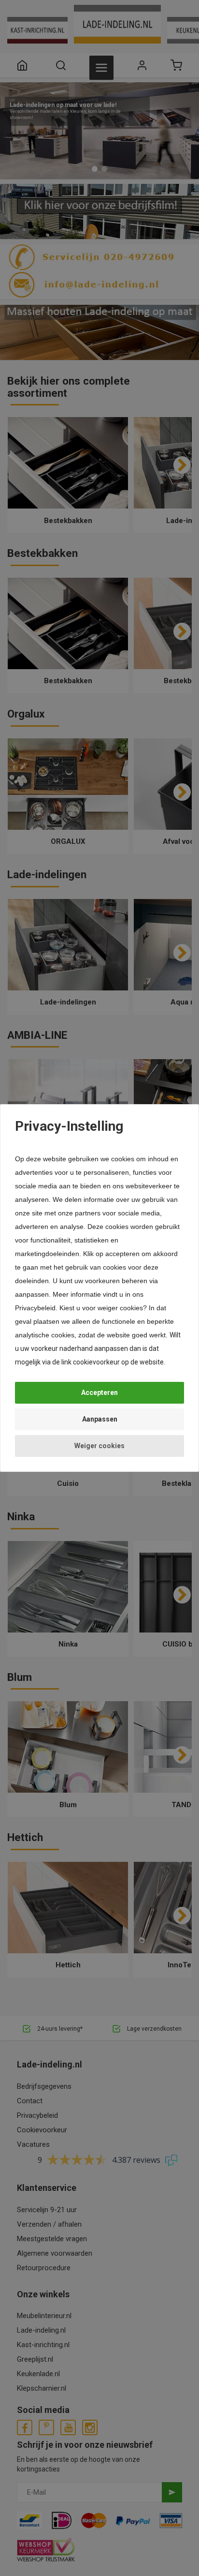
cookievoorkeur (96, 1362)
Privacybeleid (35, 1308)
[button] (99, 1393)
